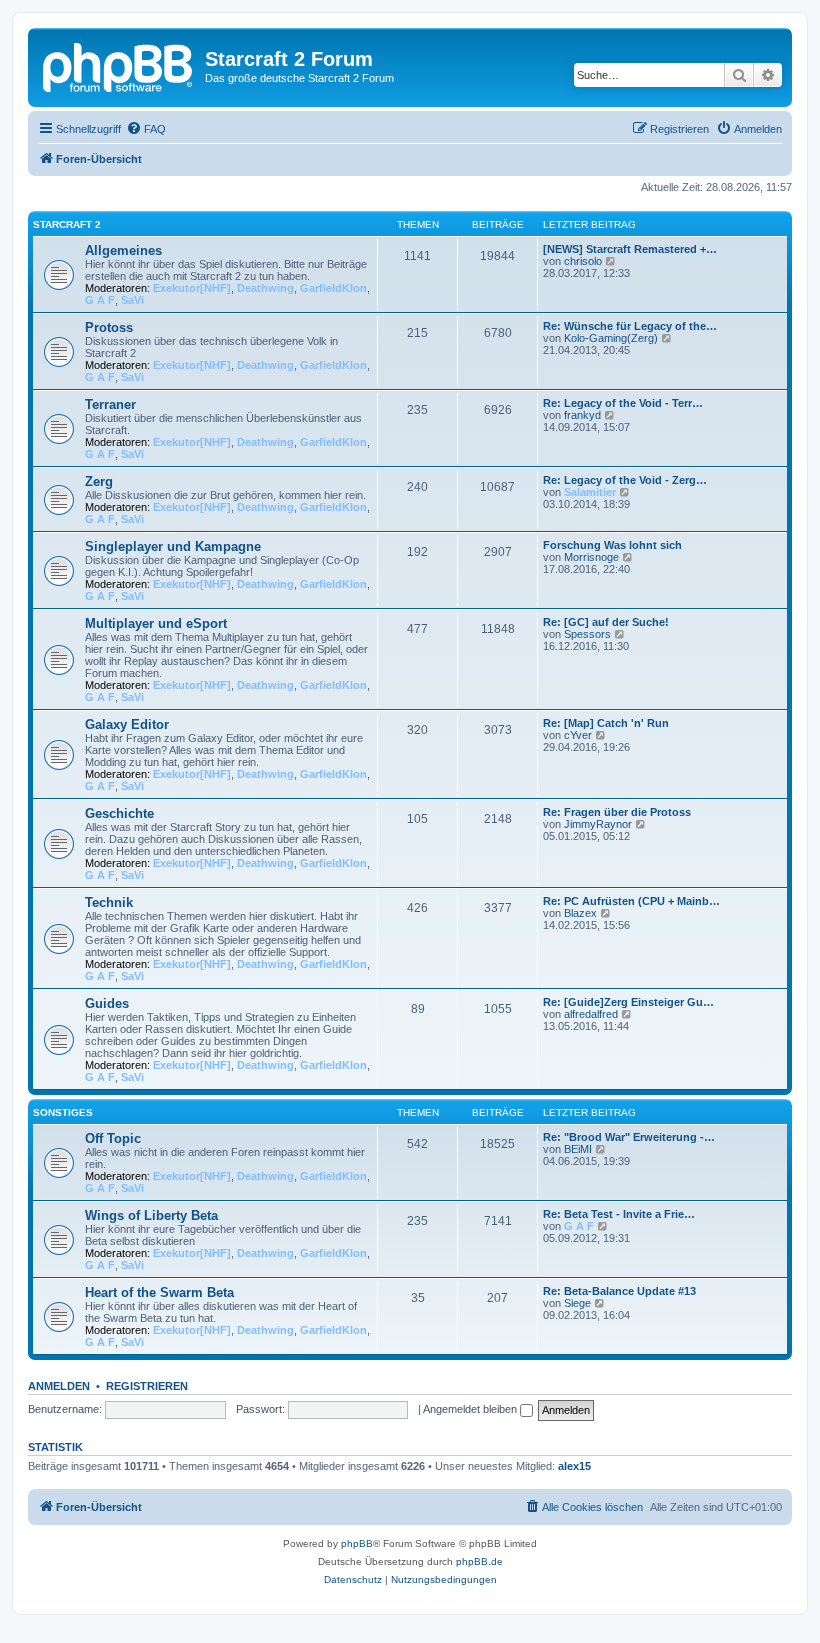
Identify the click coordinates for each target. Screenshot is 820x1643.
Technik (109, 902)
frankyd (582, 415)
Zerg (99, 481)
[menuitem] (146, 129)
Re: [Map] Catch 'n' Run (606, 723)
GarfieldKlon (333, 288)
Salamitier (590, 492)
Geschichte (119, 813)
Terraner (110, 404)
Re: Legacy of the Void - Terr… (623, 403)
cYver (578, 735)
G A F (100, 300)
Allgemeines (123, 250)
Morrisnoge (591, 557)
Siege (577, 1303)
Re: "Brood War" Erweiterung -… (629, 1137)
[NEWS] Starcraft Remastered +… (630, 249)
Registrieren (147, 1386)
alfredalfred (591, 1014)
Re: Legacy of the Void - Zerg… (625, 480)
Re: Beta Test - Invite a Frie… (619, 1214)
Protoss (109, 327)
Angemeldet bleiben (471, 1409)
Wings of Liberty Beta (151, 1215)
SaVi (132, 300)
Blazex (580, 913)
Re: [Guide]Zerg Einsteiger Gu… (628, 1002)
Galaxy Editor (127, 724)
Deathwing (265, 288)
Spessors (587, 634)
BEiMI (578, 1149)
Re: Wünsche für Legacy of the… (630, 326)
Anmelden (59, 1386)
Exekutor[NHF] (192, 288)
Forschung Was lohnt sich (612, 545)
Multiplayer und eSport (156, 623)
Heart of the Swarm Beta (159, 1292)
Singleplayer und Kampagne (173, 546)
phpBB (357, 1543)
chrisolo (583, 261)
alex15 (574, 1466)
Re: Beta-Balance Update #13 (619, 1291)
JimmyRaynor (598, 824)
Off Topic (113, 1138)
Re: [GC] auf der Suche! (606, 622)
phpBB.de (479, 1561)
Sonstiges (63, 1112)
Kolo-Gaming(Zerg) (611, 338)
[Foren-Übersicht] (119, 65)
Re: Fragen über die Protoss (617, 812)
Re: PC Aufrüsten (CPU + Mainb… (631, 901)
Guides (107, 1003)
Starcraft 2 (67, 224)
